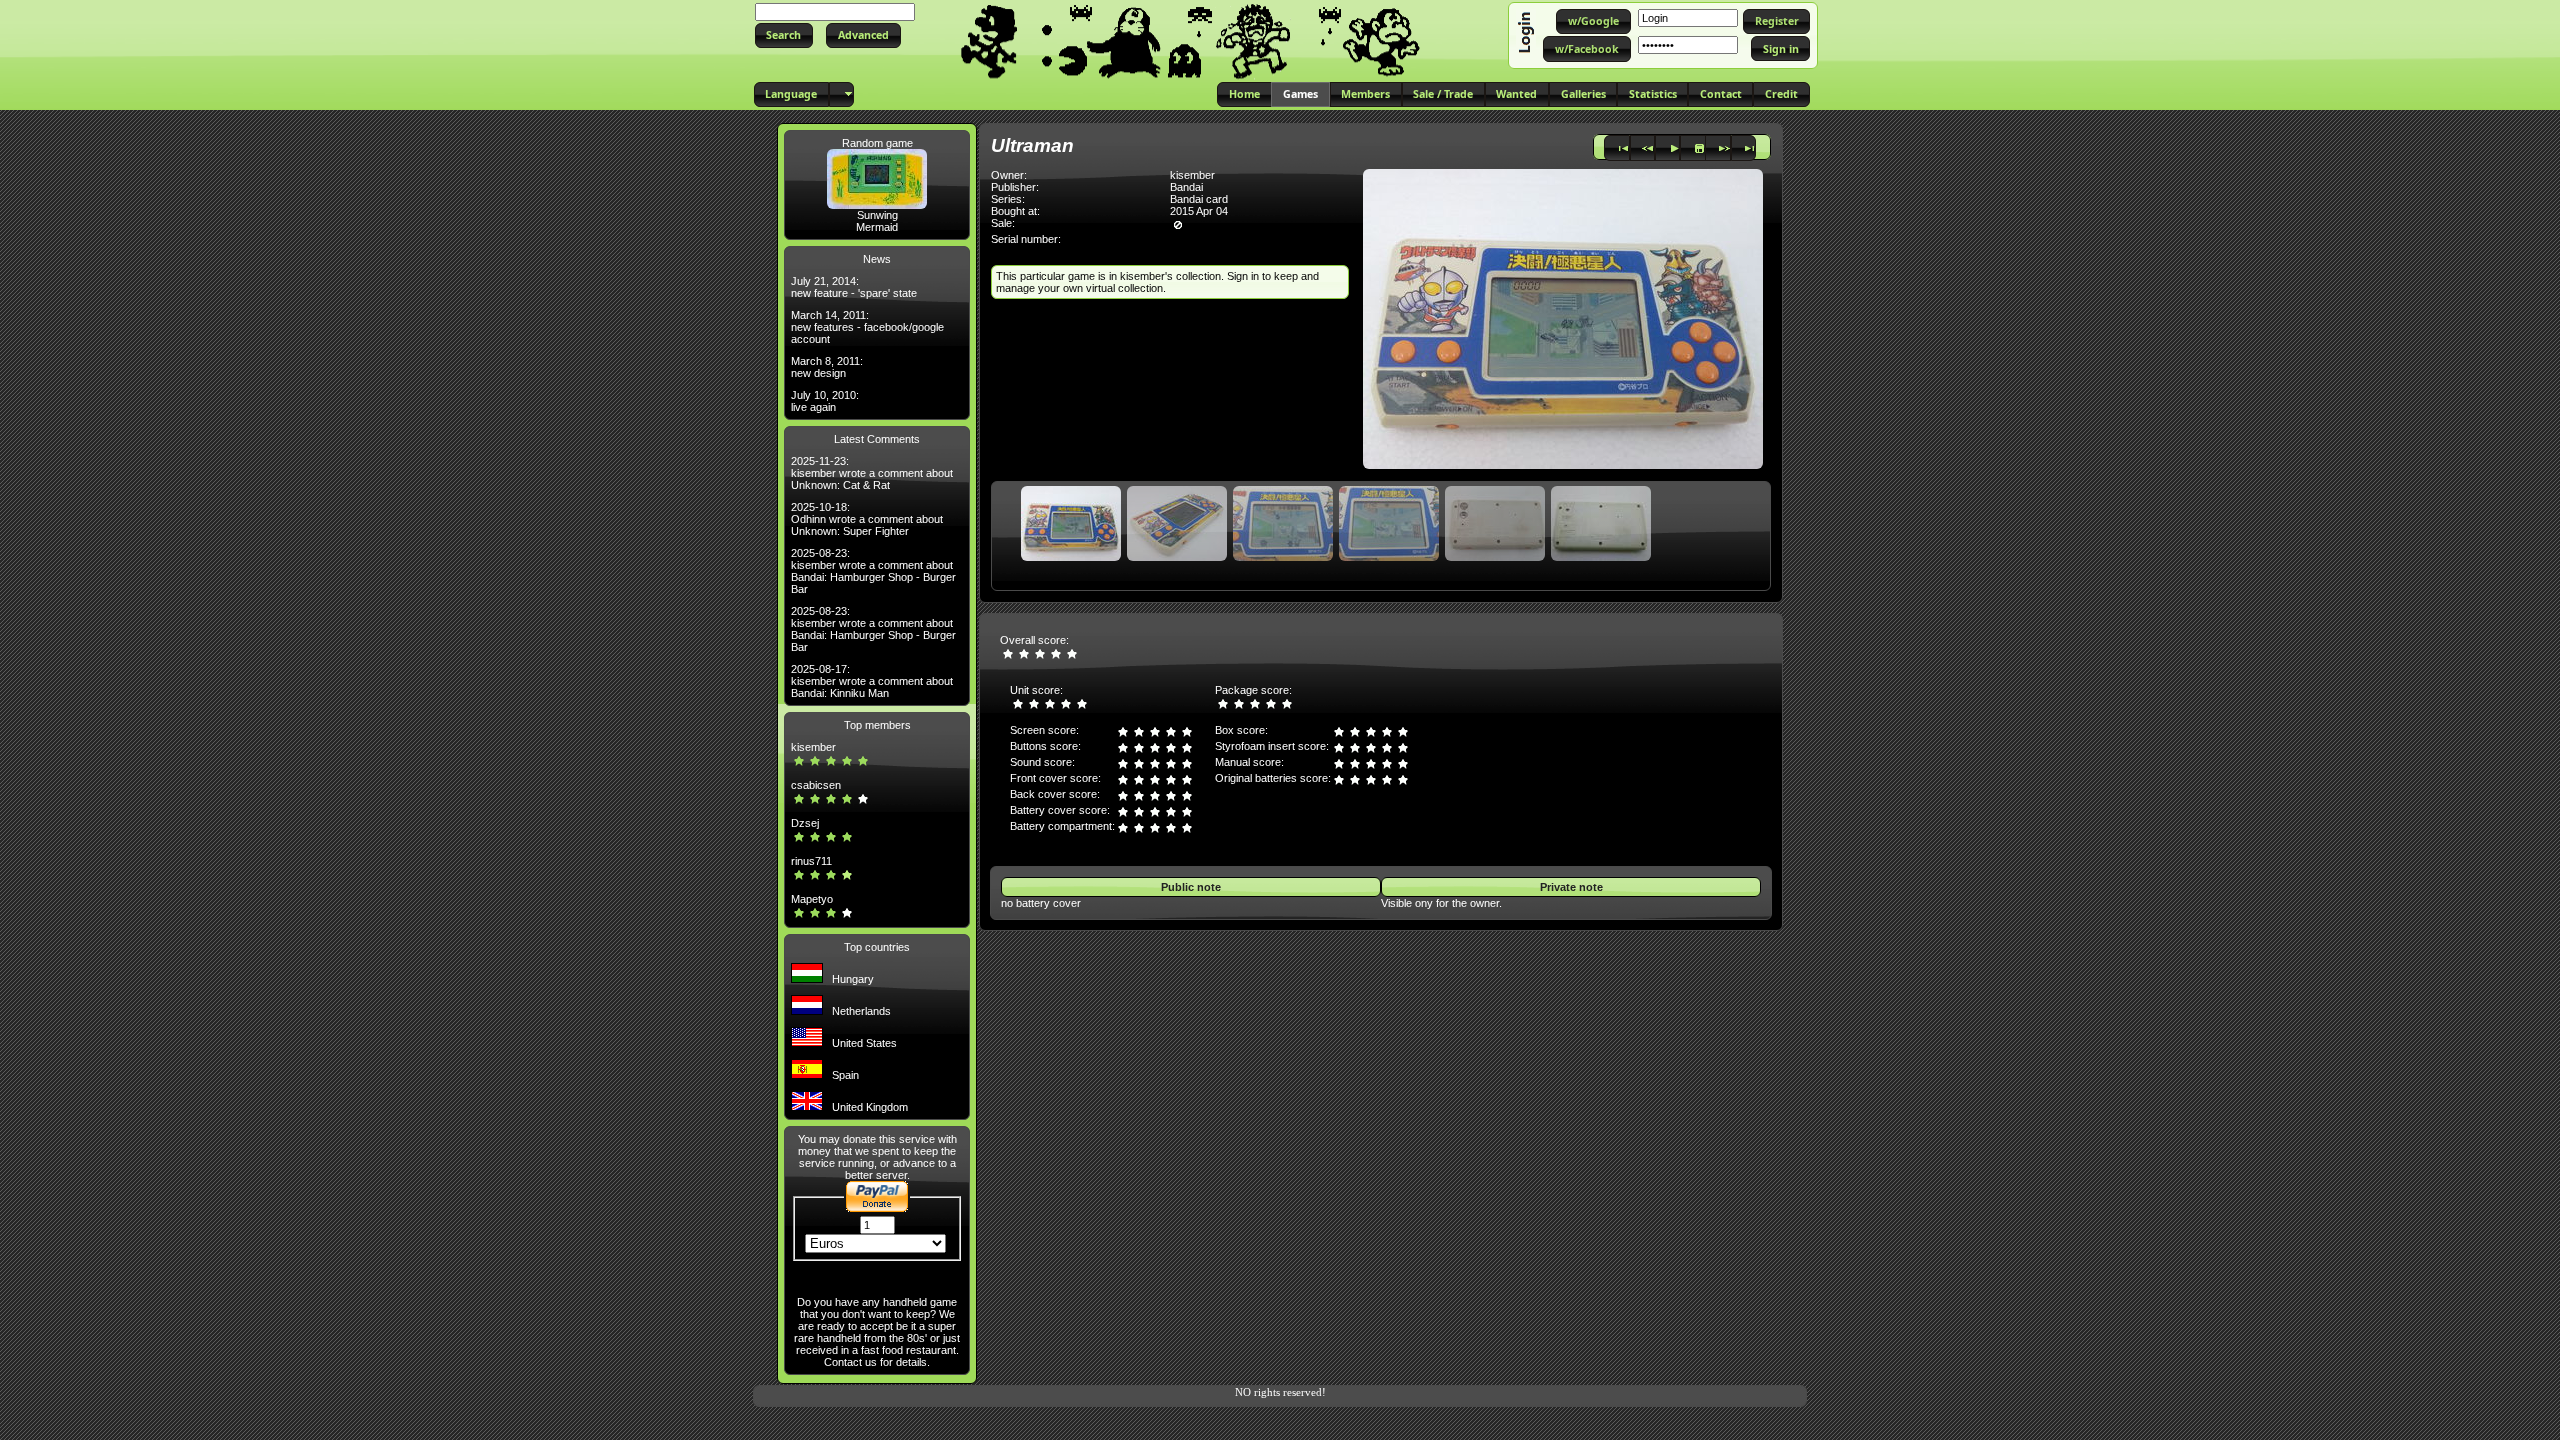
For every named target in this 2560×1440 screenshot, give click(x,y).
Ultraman (1032, 145)
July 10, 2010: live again (825, 401)
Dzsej (805, 823)
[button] (784, 35)
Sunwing (877, 215)
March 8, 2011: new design (827, 367)
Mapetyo (812, 899)
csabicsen (816, 785)
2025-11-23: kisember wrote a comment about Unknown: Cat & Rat (872, 473)
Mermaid (877, 227)
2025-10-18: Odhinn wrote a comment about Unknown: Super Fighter (867, 519)
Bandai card (1199, 199)
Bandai (1186, 187)
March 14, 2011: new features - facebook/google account (867, 327)
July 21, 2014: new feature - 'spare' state (854, 287)
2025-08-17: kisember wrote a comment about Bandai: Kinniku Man (872, 681)
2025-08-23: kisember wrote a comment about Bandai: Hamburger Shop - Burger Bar (873, 571)
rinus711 (811, 861)
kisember (813, 747)
